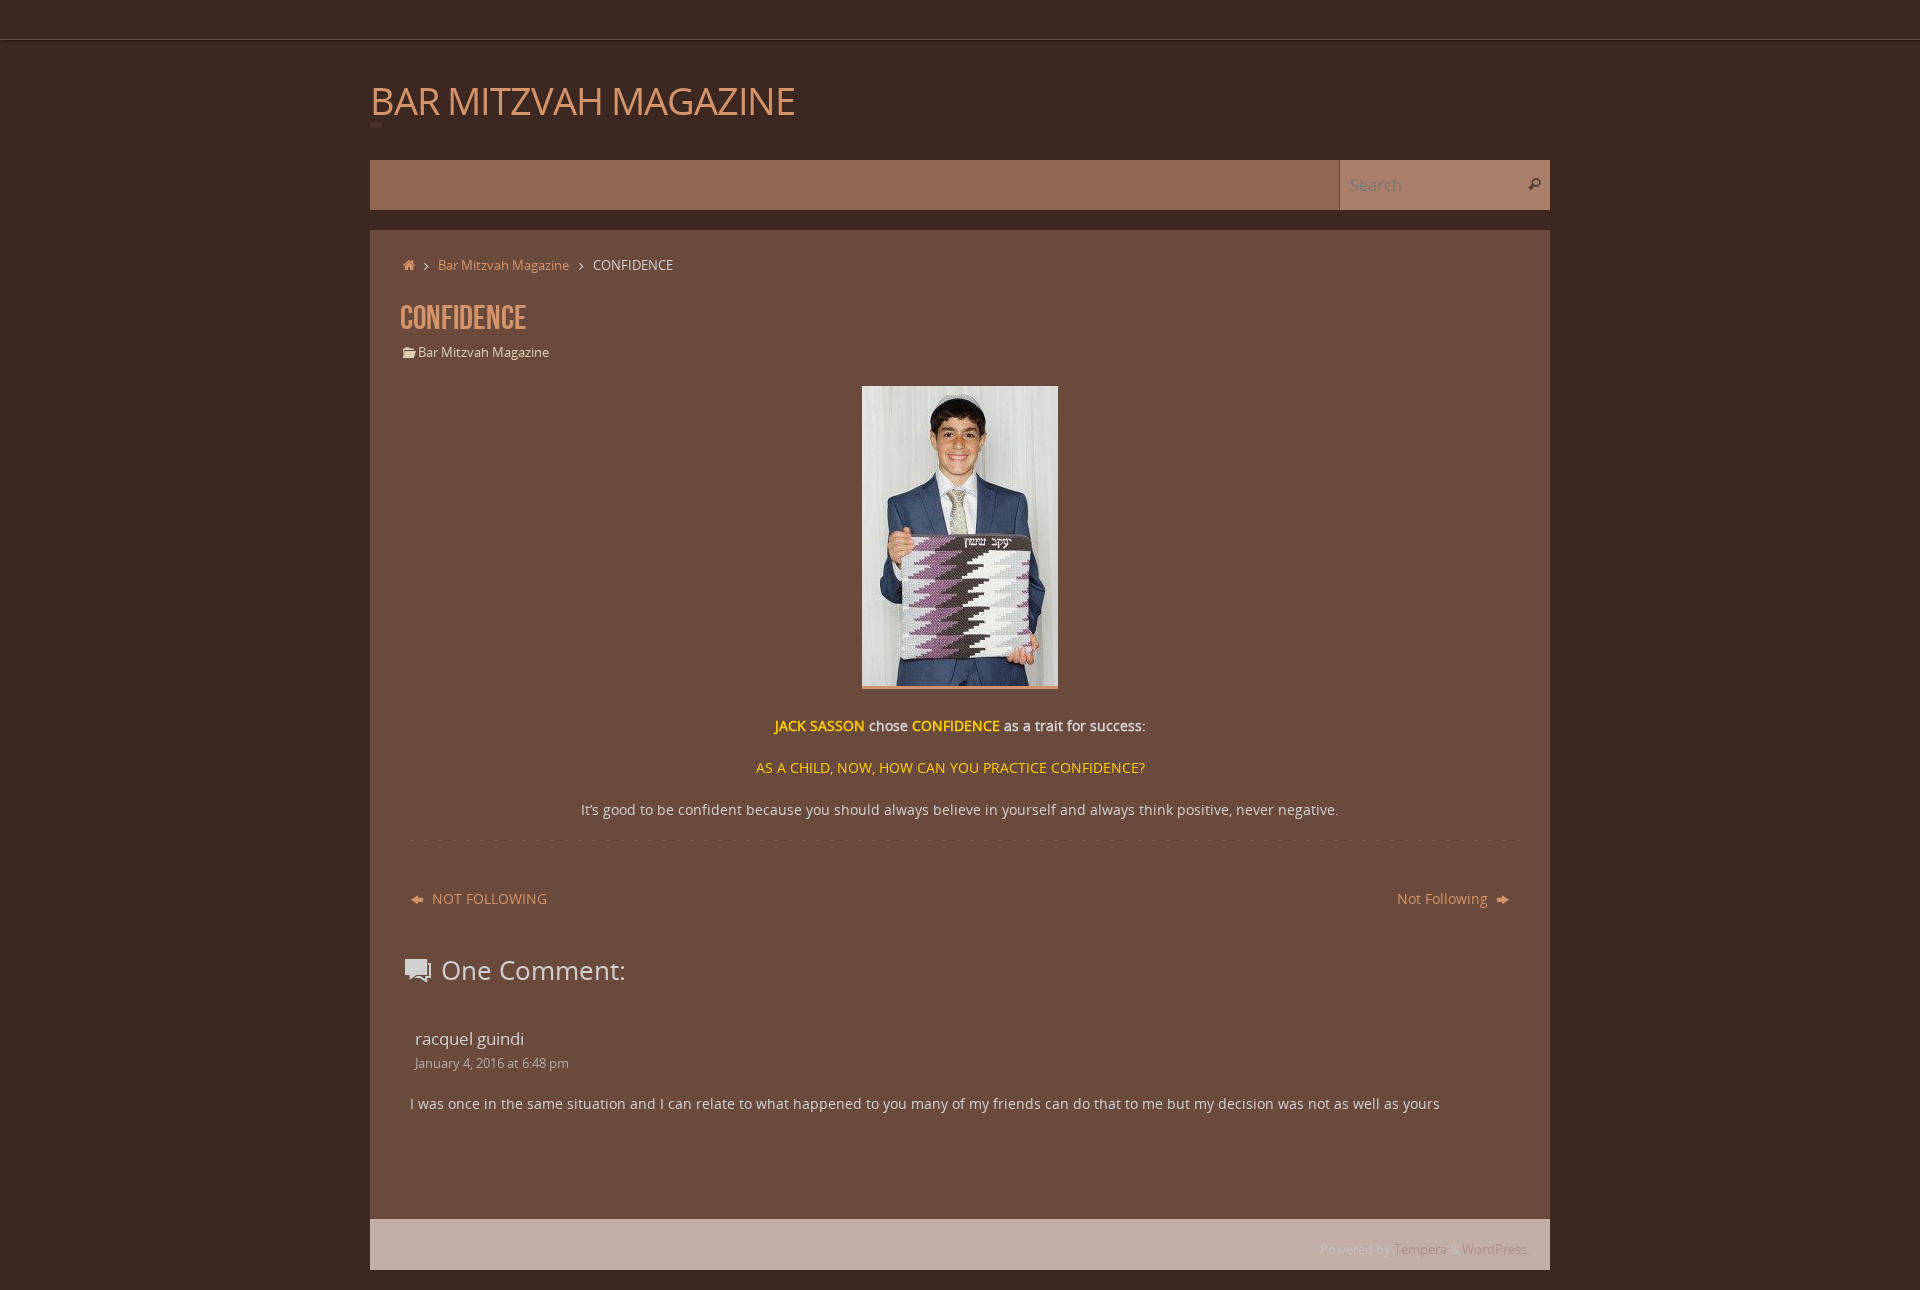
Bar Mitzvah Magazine (503, 265)
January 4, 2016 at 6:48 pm (492, 1063)
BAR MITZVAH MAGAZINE (582, 101)
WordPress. (1496, 1249)
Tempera (1420, 1249)
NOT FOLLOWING (487, 898)
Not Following (1444, 898)
